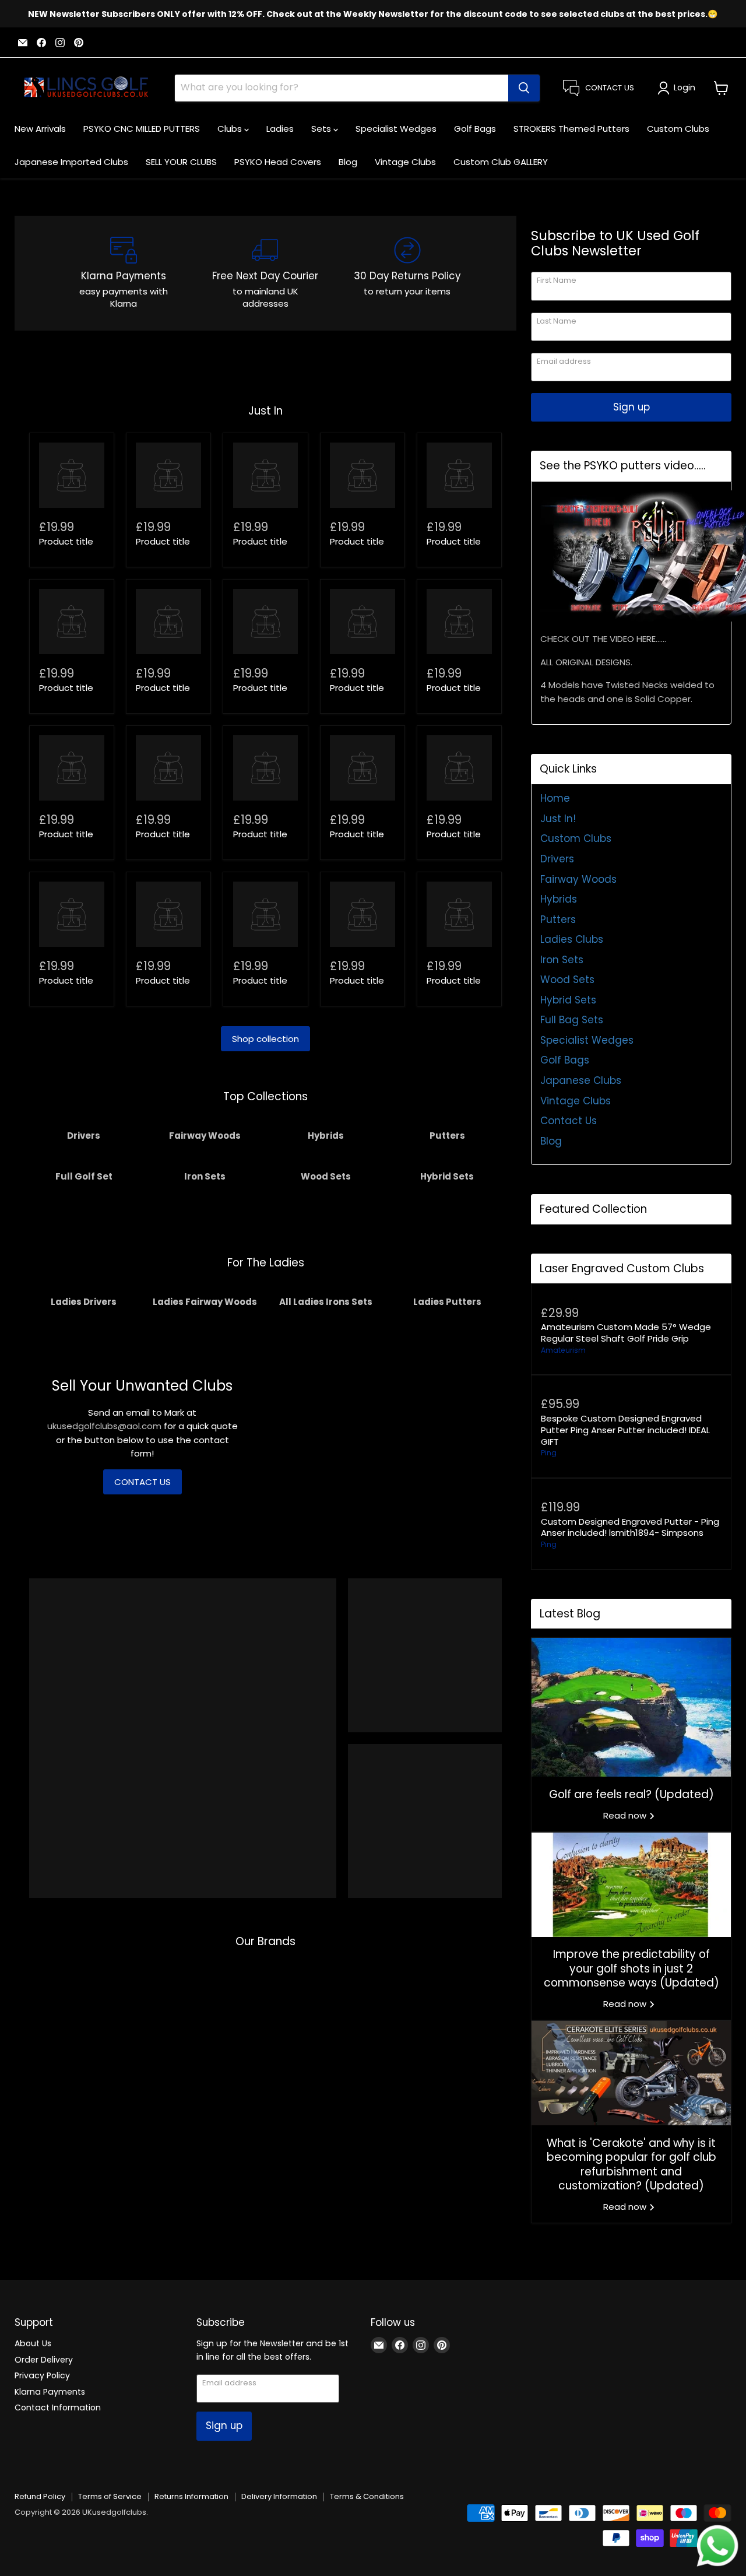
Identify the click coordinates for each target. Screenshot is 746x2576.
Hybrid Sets (568, 1000)
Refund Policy (40, 2496)
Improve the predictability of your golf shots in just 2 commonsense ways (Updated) (631, 1968)
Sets (322, 129)
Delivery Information (279, 2496)
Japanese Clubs (581, 1080)
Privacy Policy (42, 2375)
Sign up (631, 407)
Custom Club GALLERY (501, 162)
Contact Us (569, 1121)
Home (555, 798)
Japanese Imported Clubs (71, 162)
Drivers (557, 859)
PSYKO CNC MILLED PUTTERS (142, 129)
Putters (558, 920)
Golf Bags (475, 129)
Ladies (280, 129)
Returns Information (191, 2496)
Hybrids (559, 899)
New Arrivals (40, 129)
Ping (549, 1453)
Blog (348, 162)
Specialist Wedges (396, 129)
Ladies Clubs (572, 939)
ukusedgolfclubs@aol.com (104, 1426)
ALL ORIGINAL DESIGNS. (586, 662)
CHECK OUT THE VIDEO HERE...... (603, 639)
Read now (626, 1815)
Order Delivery (44, 2360)
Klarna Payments (50, 2392)
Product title (66, 541)
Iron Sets (562, 960)
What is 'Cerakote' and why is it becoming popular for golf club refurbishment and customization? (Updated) (631, 2164)
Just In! (558, 819)
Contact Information (58, 2407)
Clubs (231, 129)
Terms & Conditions (367, 2496)
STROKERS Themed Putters (571, 129)
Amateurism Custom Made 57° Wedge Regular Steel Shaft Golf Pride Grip (626, 1333)
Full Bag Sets (572, 1020)
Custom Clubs (678, 129)
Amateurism (563, 1350)
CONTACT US (142, 1482)
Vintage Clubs (405, 162)
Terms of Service (110, 2496)
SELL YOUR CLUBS (181, 162)
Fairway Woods (578, 879)
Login (685, 87)
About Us (33, 2343)
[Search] (524, 88)
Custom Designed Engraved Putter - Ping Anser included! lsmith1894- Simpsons (630, 1527)
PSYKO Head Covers (278, 162)
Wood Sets (567, 980)
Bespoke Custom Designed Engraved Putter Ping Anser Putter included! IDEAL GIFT (625, 1430)
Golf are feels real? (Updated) (631, 1794)
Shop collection (265, 1039)
